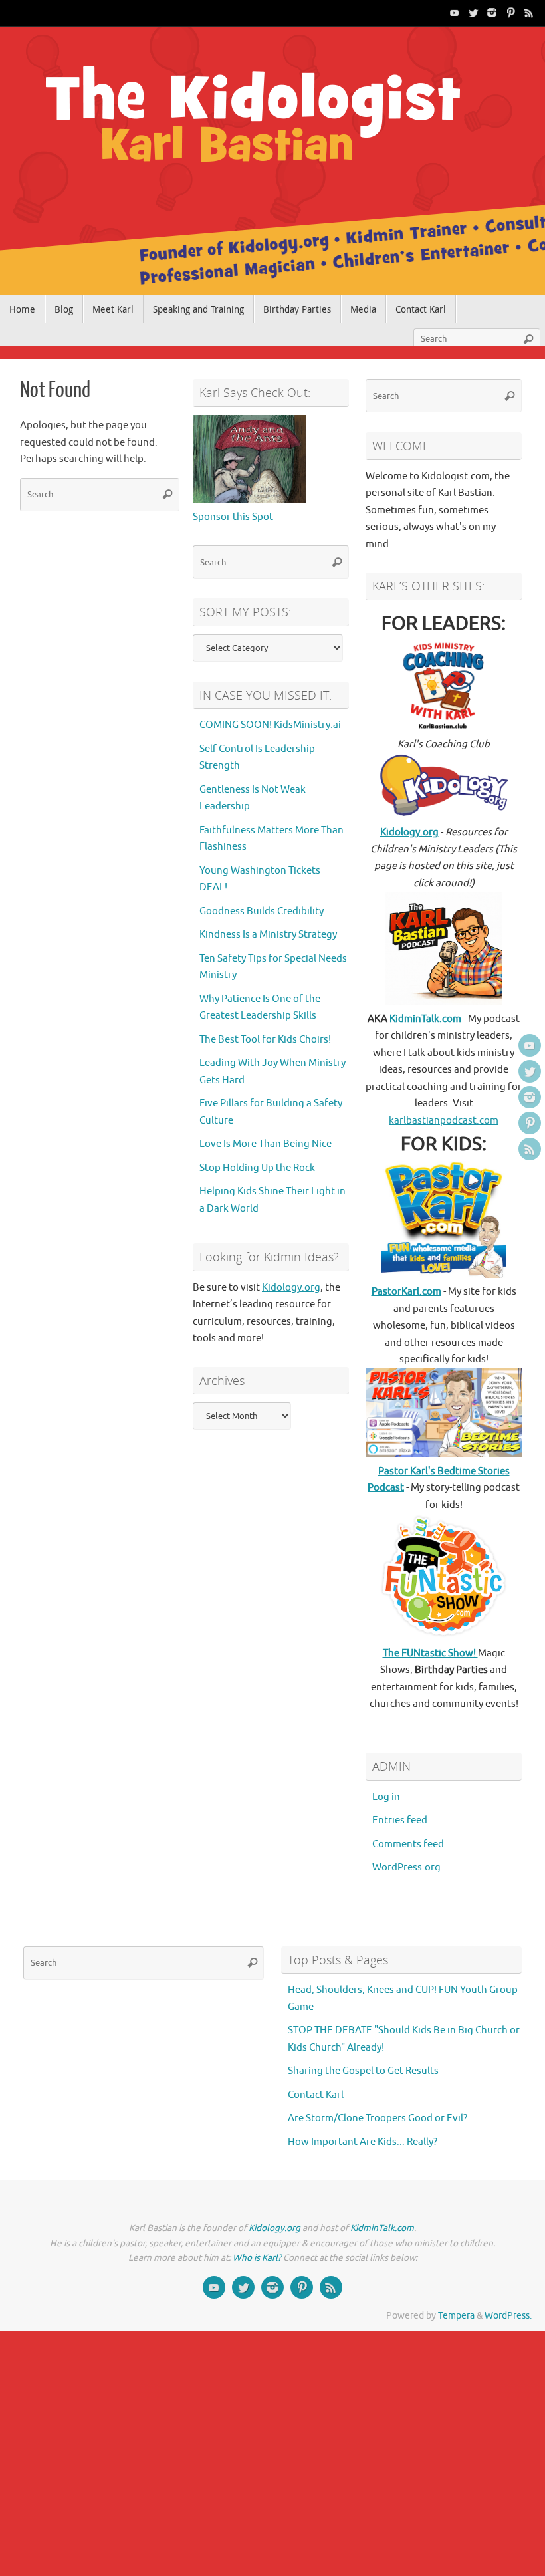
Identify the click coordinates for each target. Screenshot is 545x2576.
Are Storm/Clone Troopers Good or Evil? (378, 2118)
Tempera (456, 2316)
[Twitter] (473, 13)
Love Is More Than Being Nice (266, 1144)
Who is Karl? (257, 2258)
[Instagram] (492, 13)
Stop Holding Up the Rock (257, 1168)
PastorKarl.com (406, 1292)
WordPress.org (406, 1868)
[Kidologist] (455, 13)
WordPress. (508, 2316)
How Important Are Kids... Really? (363, 2142)
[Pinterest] (510, 13)
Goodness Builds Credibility (262, 911)
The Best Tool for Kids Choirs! (265, 1040)
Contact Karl (316, 2095)
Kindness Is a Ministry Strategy (268, 935)
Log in (386, 1797)
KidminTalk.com (424, 1019)
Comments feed (408, 1844)
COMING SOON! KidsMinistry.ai (270, 725)
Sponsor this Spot (233, 517)
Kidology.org (291, 1288)
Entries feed (400, 1820)
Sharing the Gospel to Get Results (363, 2071)
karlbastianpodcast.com (444, 1121)
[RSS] (529, 13)
